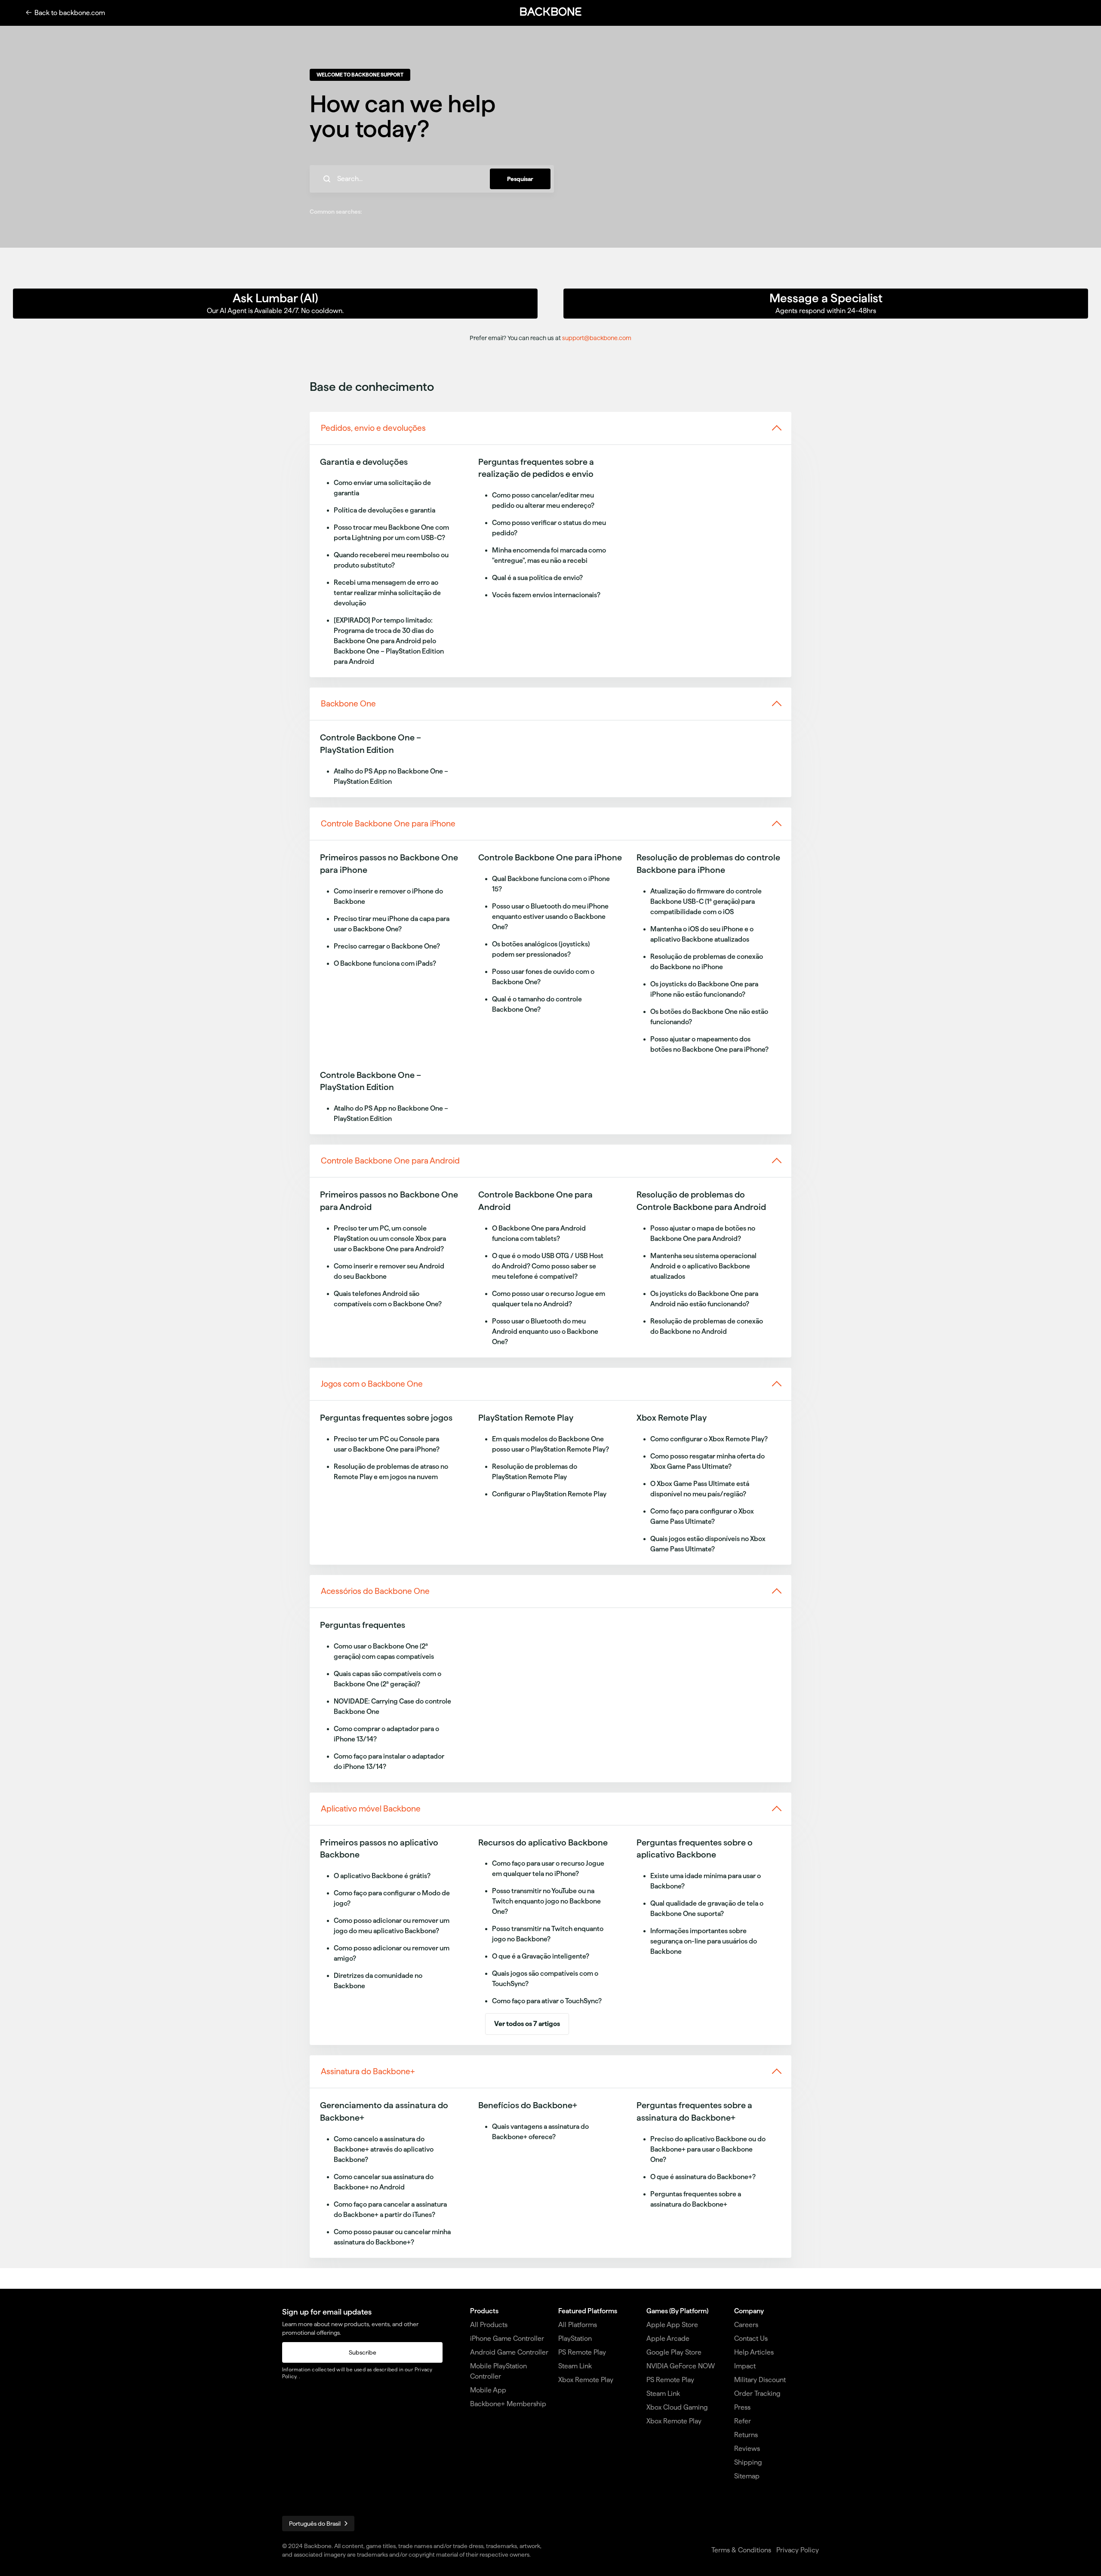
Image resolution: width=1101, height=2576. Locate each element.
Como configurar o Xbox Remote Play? (709, 1439)
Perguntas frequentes (363, 1625)
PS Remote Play (582, 2352)
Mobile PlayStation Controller (498, 2371)
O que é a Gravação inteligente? (541, 1956)
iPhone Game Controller (507, 2338)
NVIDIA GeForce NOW (681, 2366)
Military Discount (760, 2380)
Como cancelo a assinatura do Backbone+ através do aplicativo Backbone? (384, 2149)
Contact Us (751, 2338)
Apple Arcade (668, 2338)
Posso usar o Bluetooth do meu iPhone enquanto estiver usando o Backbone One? (550, 916)
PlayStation (575, 2338)
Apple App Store (672, 2325)
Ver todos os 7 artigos (527, 2024)
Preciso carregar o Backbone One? (387, 946)
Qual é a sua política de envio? (537, 578)
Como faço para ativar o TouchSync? (547, 2001)
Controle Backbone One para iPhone (388, 824)
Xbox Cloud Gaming (677, 2407)
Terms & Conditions (741, 2550)
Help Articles (754, 2352)
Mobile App (488, 2390)
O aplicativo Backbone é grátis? (382, 1876)
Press (742, 2407)
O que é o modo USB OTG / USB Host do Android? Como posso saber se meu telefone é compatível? (548, 1266)
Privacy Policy (798, 2550)
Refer (743, 2421)
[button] (550, 12)
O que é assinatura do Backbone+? (703, 2177)
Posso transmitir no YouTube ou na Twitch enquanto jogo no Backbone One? (546, 1901)
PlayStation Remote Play (526, 1418)
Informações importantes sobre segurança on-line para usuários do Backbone (704, 1941)
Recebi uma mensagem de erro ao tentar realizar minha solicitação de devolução (387, 593)
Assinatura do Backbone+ (368, 2071)
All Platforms (578, 2325)
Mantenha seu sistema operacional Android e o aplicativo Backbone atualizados (703, 1266)
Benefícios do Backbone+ (528, 2105)
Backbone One (348, 704)
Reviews (747, 2449)
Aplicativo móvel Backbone (371, 1809)
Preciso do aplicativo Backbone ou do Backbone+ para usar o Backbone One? (708, 2149)
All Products (489, 2325)
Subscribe (363, 2352)
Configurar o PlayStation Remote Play (549, 1494)
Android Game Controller (509, 2352)
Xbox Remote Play (672, 1418)
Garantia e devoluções (364, 462)
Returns (746, 2435)
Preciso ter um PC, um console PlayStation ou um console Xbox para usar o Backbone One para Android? (390, 1239)
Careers (746, 2325)
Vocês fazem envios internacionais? (546, 595)
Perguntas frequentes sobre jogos (386, 1418)
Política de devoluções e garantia (384, 510)
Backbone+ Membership (508, 2404)
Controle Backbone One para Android (390, 1161)
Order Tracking (757, 2393)
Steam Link (575, 2366)
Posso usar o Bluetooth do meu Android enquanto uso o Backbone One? (545, 1331)
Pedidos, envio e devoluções (373, 428)
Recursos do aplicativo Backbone (543, 1842)
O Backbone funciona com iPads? (385, 963)
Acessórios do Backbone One (375, 1591)
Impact (745, 2366)
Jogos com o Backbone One (372, 1384)
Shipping (748, 2462)
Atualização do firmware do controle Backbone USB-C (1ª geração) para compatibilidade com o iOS (706, 901)
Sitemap (747, 2476)
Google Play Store (674, 2352)
